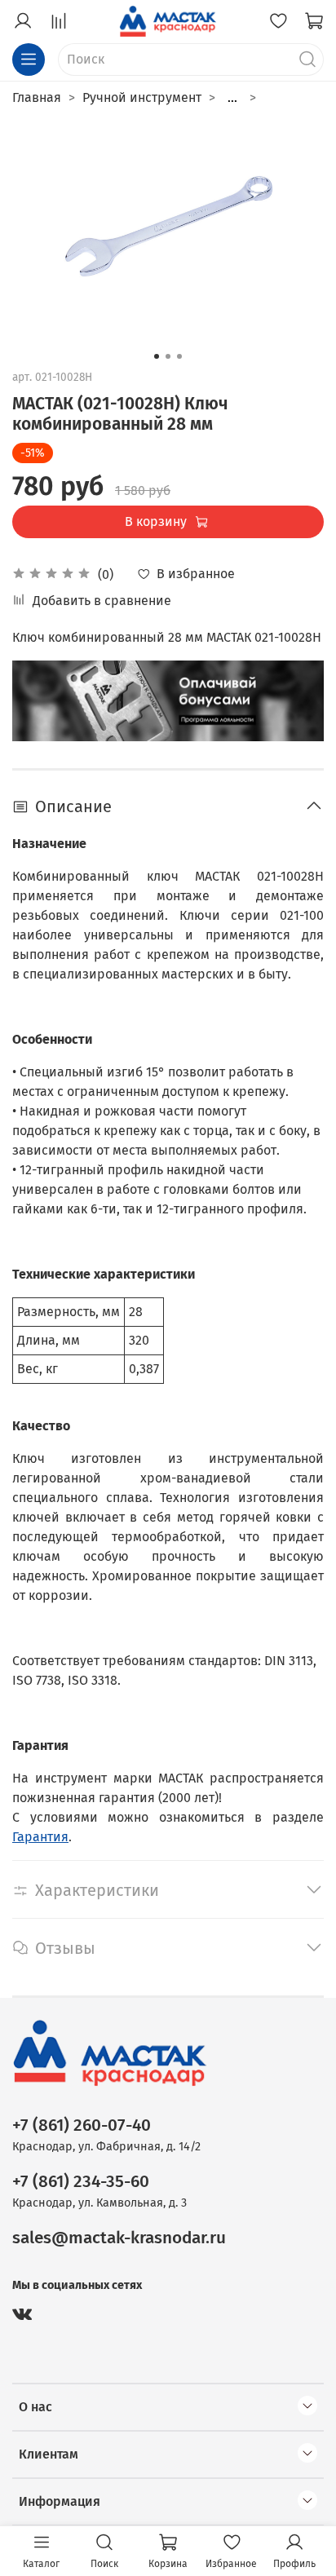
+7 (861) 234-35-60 (81, 2182)
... (232, 98)
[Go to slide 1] (157, 356)
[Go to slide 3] (179, 356)
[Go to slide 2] (168, 356)
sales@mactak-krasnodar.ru (119, 2238)
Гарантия (40, 1837)
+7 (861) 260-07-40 (82, 2125)
